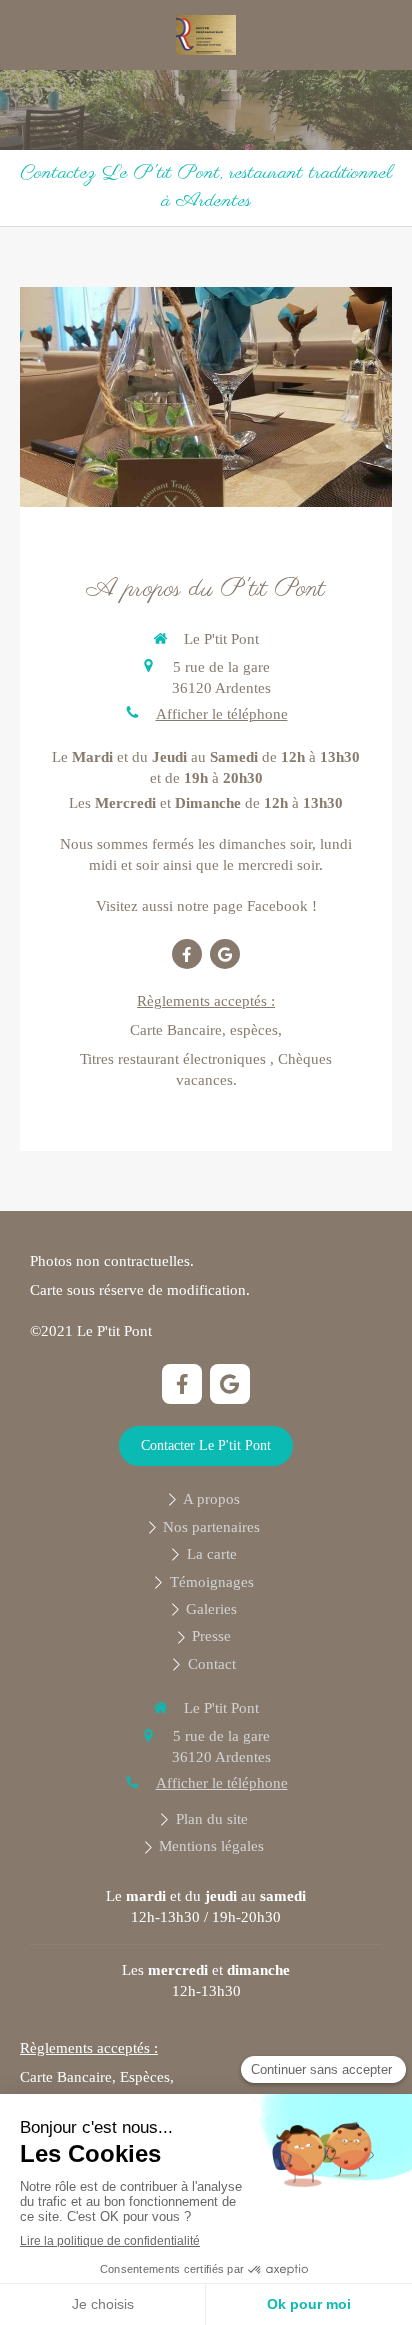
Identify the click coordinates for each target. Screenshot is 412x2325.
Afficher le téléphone (222, 714)
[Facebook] (187, 954)
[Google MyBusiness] (225, 954)
